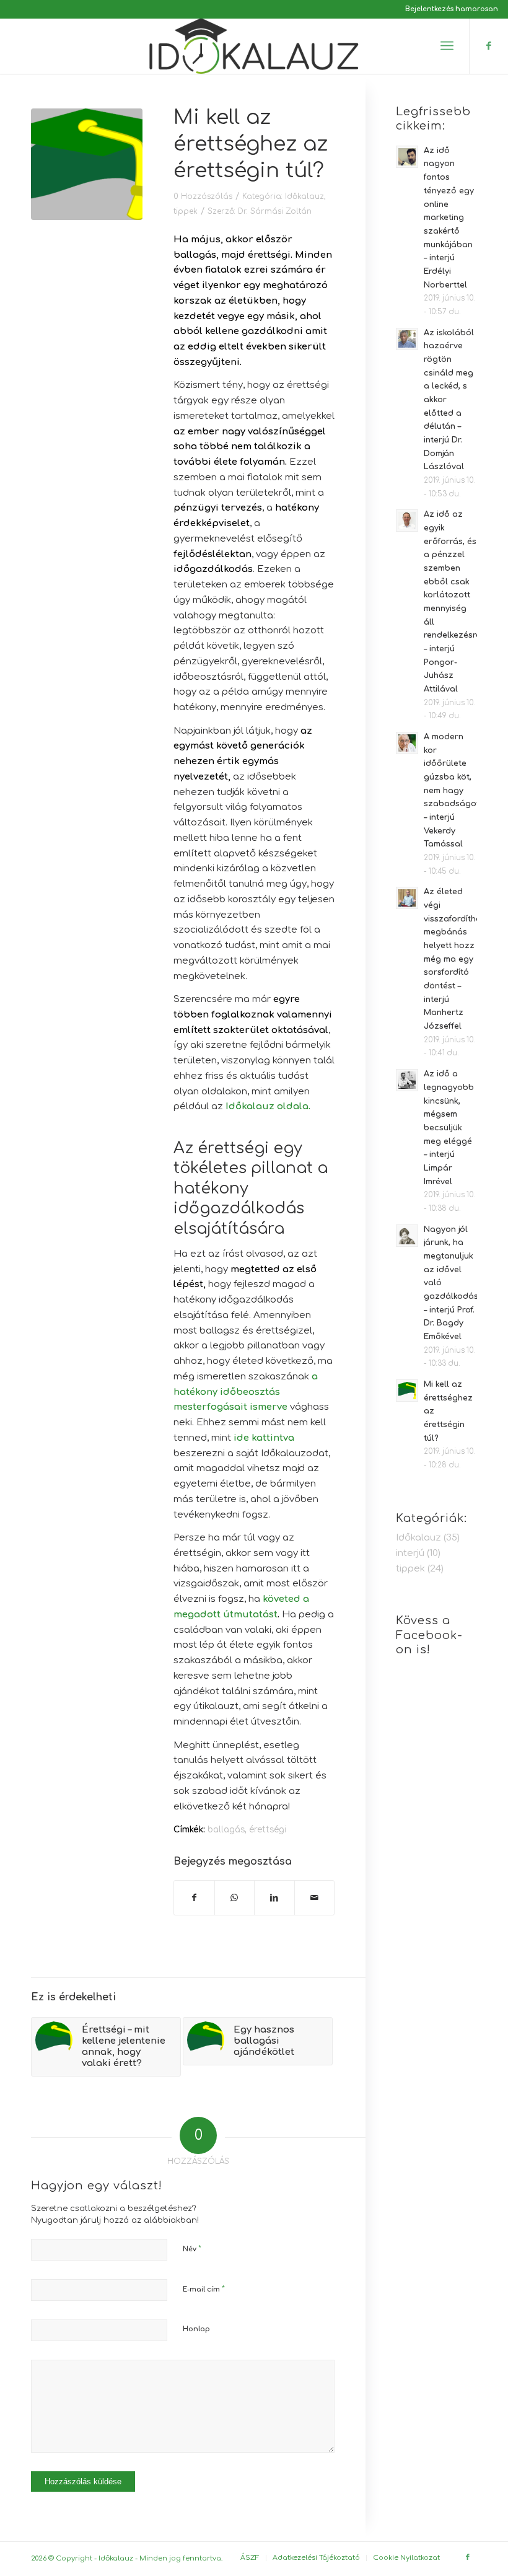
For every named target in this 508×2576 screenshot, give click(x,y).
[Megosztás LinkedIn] (274, 1898)
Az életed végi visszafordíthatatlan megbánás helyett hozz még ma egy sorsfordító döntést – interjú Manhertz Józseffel (465, 959)
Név (192, 2249)
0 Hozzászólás (203, 196)
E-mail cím (204, 2289)
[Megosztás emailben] (315, 1898)
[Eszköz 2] (254, 46)
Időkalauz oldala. (268, 1106)
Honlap (196, 2329)
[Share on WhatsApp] (235, 1898)
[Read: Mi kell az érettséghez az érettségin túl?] (407, 1391)
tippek (186, 211)
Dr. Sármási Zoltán (275, 211)
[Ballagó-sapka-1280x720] (87, 164)
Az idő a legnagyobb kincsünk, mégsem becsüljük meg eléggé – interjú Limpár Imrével (449, 1128)
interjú (410, 1553)
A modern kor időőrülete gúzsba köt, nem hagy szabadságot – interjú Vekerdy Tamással (452, 790)
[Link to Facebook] (489, 46)
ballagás (226, 1830)
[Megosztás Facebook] (194, 1898)
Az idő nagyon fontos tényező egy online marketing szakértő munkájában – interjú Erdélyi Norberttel (449, 218)
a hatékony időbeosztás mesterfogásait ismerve (246, 1392)
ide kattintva (264, 1438)
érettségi (268, 1830)
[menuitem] (449, 9)
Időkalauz (304, 196)
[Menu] (447, 46)
